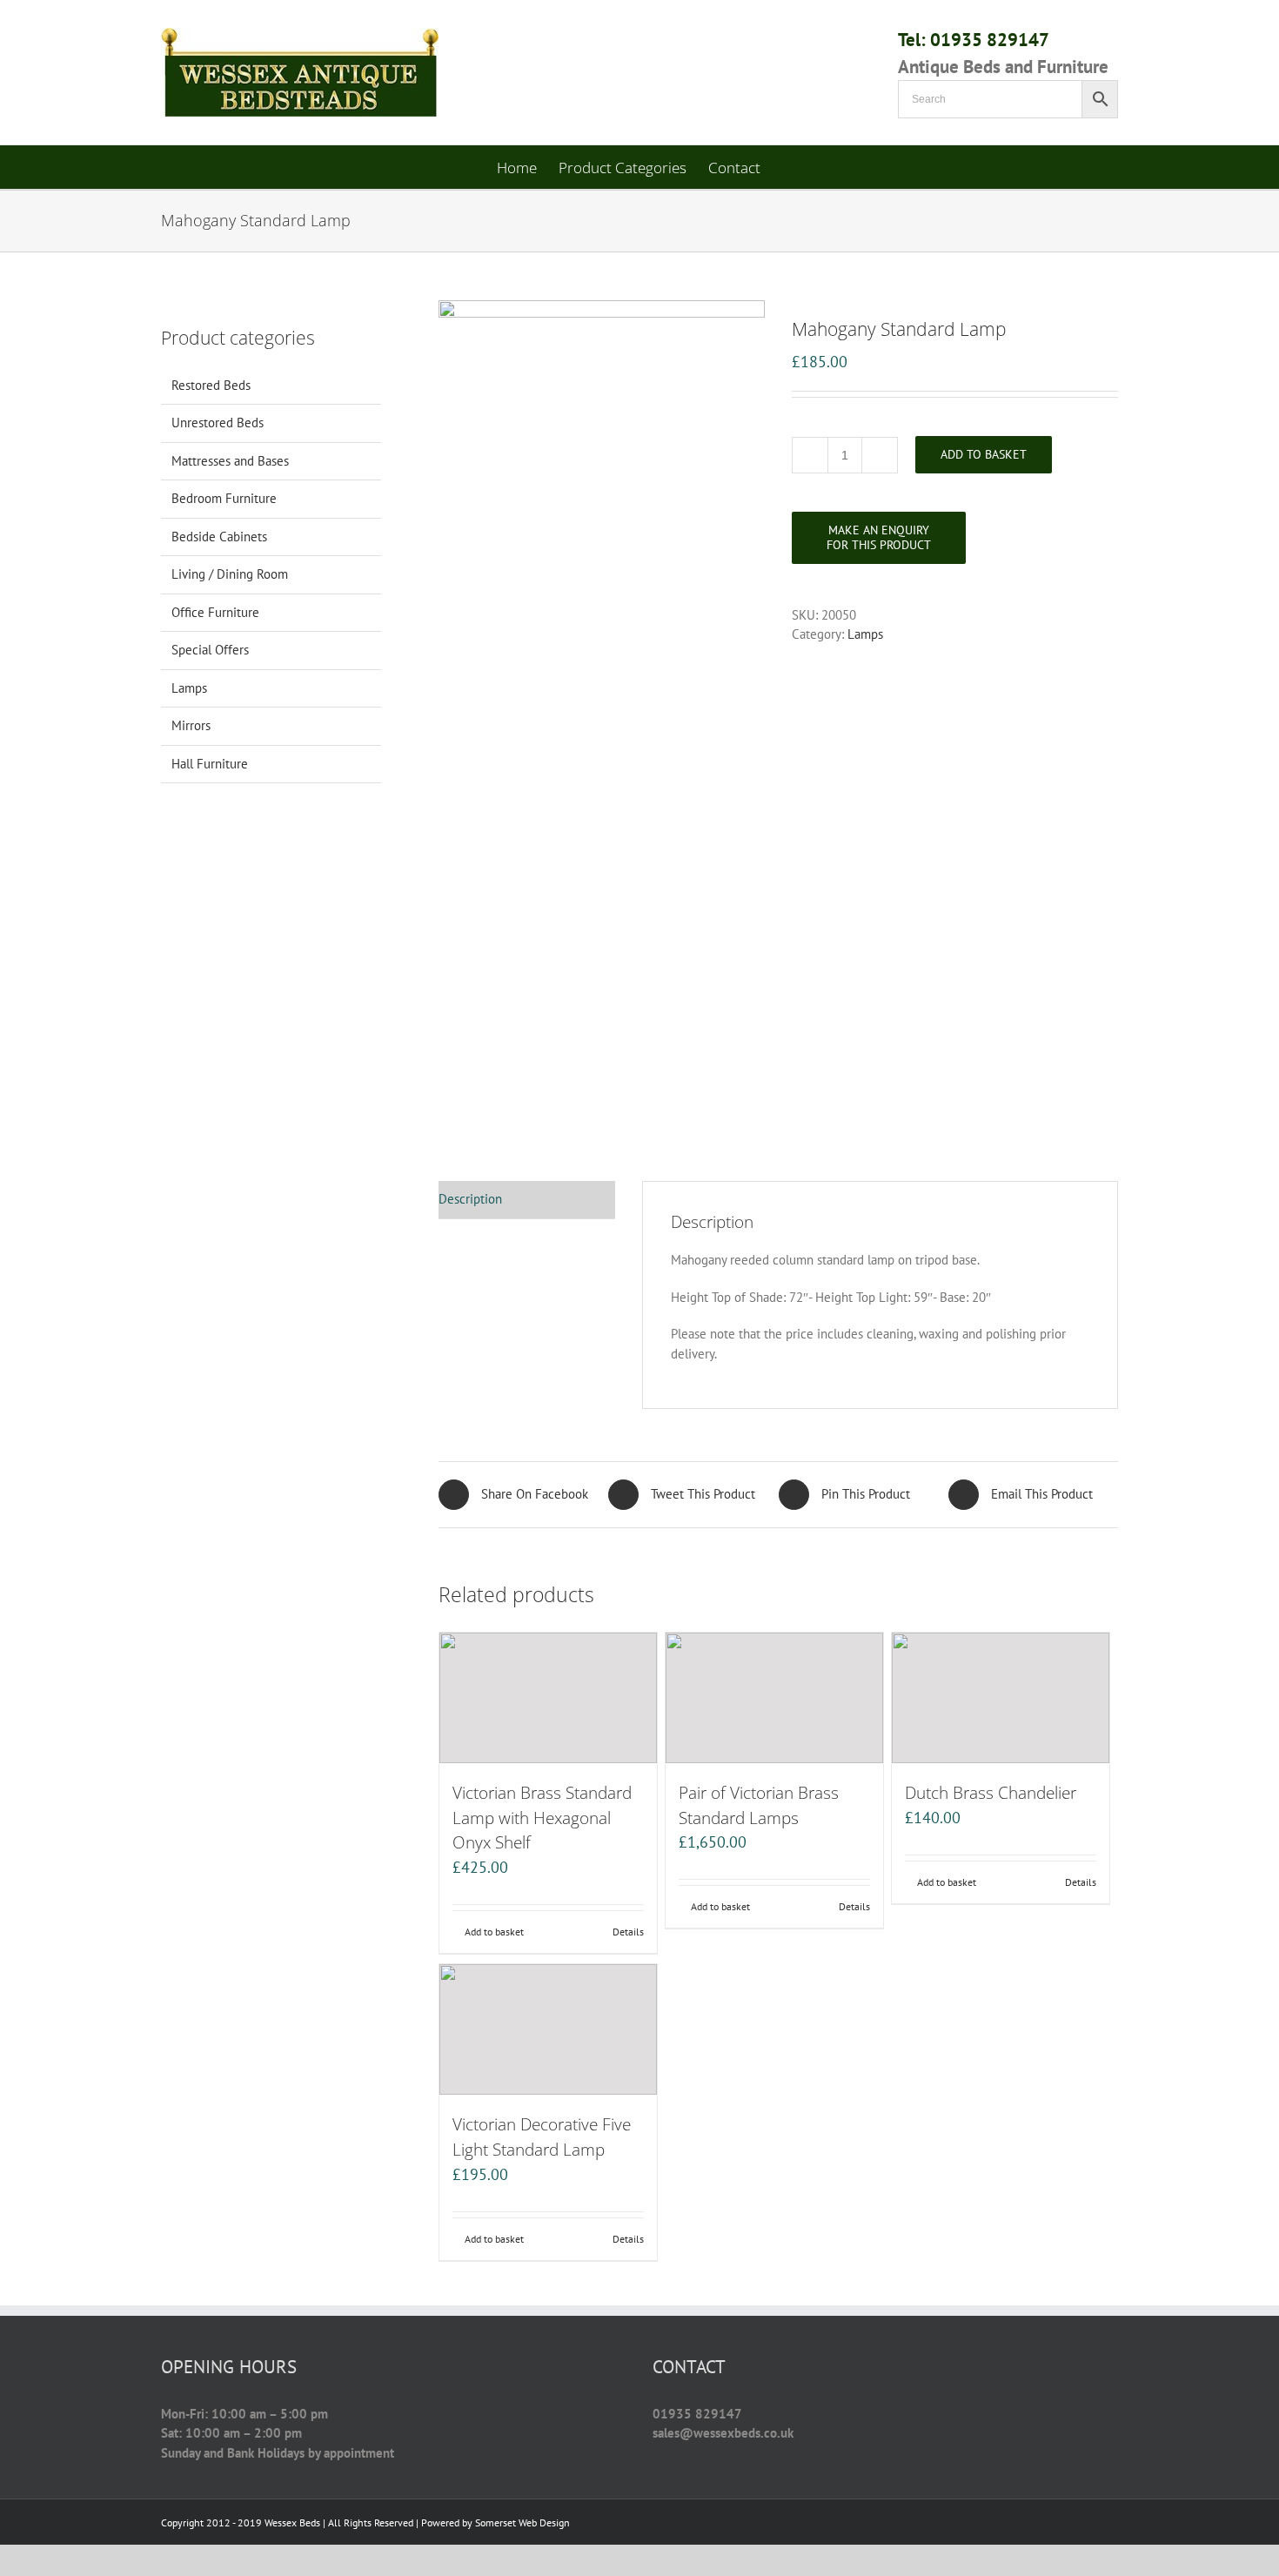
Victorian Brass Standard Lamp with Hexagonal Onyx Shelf (542, 1818)
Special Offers (210, 650)
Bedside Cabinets (219, 537)
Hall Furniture (210, 764)
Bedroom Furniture (224, 498)
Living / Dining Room (230, 574)
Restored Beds (211, 385)
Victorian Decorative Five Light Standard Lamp (542, 2137)
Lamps (865, 634)
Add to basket (984, 454)
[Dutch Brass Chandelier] (1001, 1698)
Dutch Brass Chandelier (991, 1792)
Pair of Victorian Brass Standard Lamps (759, 1805)
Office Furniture (215, 612)
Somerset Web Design (522, 2522)
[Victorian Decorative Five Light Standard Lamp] (548, 2029)
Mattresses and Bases (230, 461)
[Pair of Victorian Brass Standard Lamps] (774, 1698)
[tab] (527, 1200)
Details (628, 1932)
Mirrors (191, 725)
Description (470, 1199)
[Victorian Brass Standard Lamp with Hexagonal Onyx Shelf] (548, 1698)
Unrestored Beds (218, 423)
